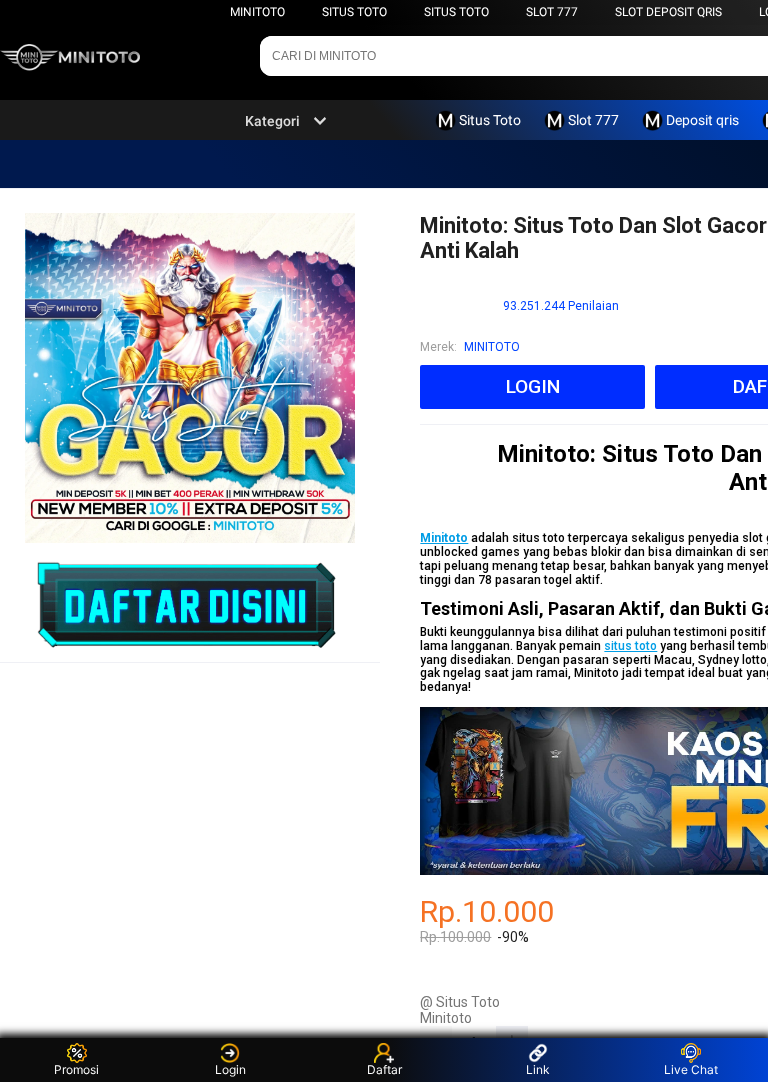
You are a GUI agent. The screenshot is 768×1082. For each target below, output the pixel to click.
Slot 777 (552, 12)
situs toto (630, 646)
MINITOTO (492, 347)
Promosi (76, 1069)
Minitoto (257, 12)
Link (538, 1069)
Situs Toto (354, 12)
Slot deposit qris (668, 12)
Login (230, 1069)
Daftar (384, 1069)
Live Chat (691, 1069)
